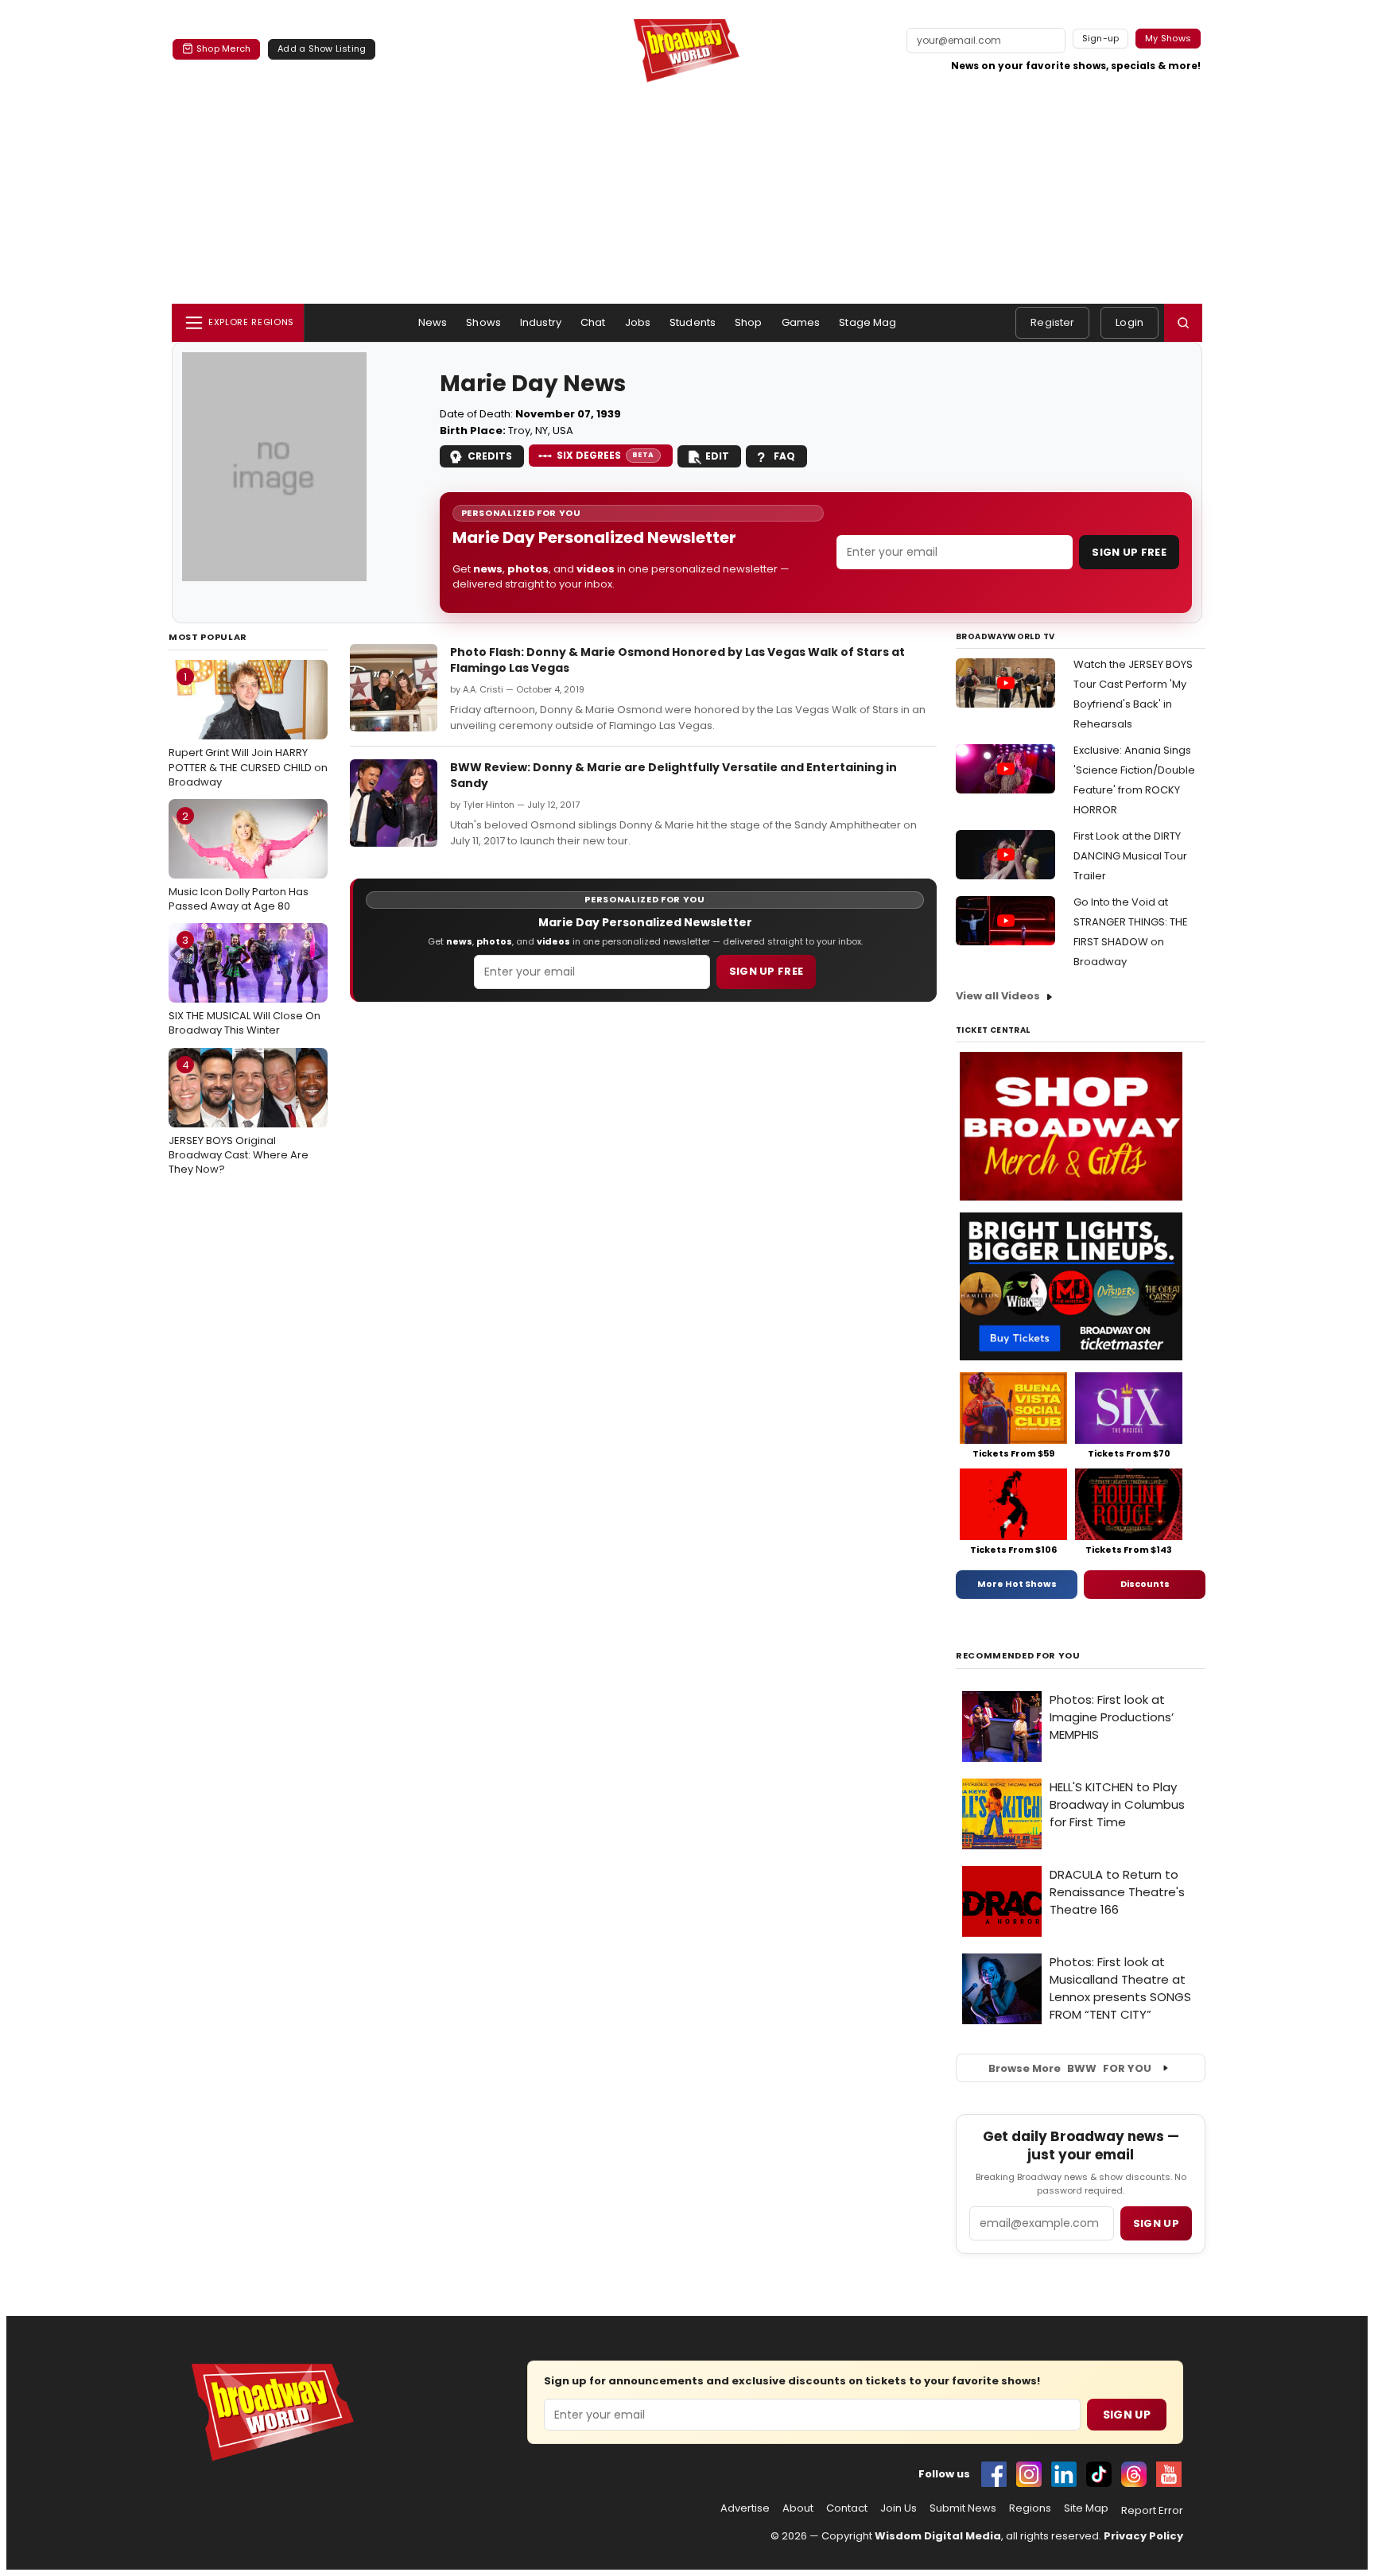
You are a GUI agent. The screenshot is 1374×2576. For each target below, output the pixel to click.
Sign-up (1101, 38)
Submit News (963, 2508)
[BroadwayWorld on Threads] (1134, 2474)
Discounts (1145, 1584)
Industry (541, 322)
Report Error (1152, 2511)
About (798, 2508)
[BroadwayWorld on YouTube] (1169, 2474)
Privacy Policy (1143, 2536)
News (433, 322)
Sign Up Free (1129, 552)
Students (693, 322)
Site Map (1086, 2508)
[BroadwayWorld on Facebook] (994, 2474)
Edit (717, 456)
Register (1052, 322)
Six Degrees (605, 455)
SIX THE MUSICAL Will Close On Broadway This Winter (245, 985)
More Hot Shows (1017, 1584)
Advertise (745, 2508)
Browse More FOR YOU (1070, 2068)
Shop (749, 322)
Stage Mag (867, 322)
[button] (1183, 323)
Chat (593, 322)
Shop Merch (223, 48)
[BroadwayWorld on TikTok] (1099, 2474)
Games (801, 322)
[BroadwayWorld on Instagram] (1029, 2474)
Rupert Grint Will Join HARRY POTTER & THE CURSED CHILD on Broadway (248, 729)
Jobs (638, 322)
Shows (483, 322)
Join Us (899, 2508)
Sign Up (1127, 2415)
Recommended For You (1018, 1656)
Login (1129, 322)
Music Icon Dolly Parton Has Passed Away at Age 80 (239, 861)
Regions (1030, 2508)
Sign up (1156, 2223)
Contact (847, 2508)
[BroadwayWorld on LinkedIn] (1064, 2474)
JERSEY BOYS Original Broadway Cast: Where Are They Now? (239, 1117)
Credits (490, 456)
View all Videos (998, 996)
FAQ (784, 456)
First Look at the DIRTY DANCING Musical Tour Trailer (1130, 856)
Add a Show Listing (322, 48)
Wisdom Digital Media (938, 2536)
